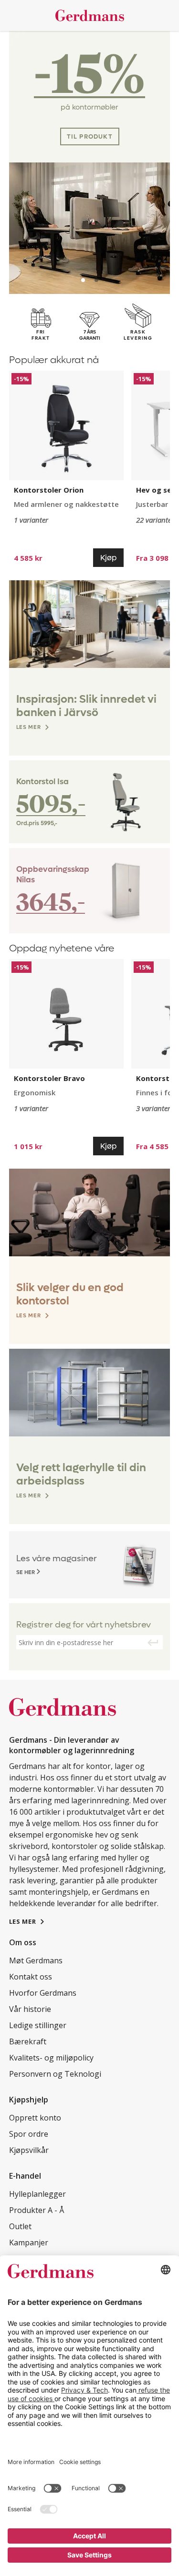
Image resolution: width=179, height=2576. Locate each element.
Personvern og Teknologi (55, 2074)
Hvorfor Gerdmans (43, 1993)
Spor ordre (29, 2134)
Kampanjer (29, 2243)
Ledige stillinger (38, 2025)
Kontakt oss (31, 1977)
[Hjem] (90, 15)
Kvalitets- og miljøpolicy (51, 2058)
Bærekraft (28, 2041)
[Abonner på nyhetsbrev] (153, 1643)
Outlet (20, 2226)
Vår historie (30, 2009)
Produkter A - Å (37, 2210)
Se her (26, 1572)
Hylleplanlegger (37, 2194)
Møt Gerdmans (36, 1960)
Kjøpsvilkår (29, 2150)
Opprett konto (35, 2118)
